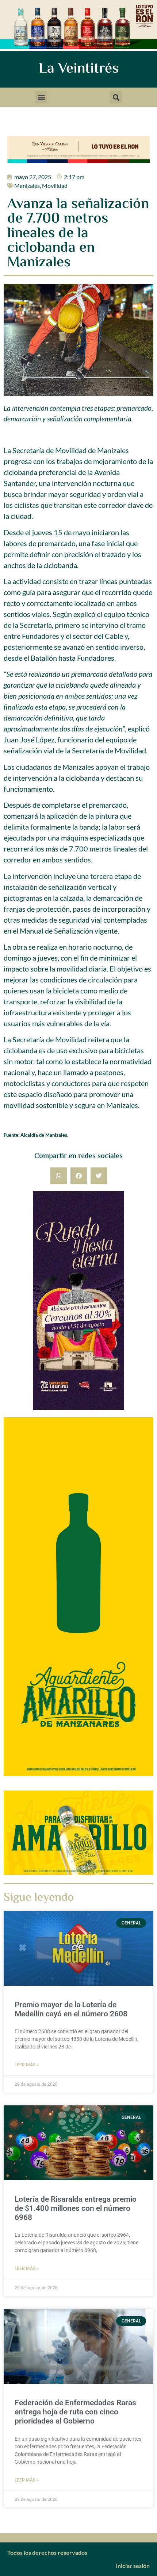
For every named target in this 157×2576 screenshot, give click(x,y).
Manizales (27, 186)
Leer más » (27, 2065)
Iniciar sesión (133, 2566)
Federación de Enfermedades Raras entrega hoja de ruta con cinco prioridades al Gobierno (75, 2412)
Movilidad (55, 186)
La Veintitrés (79, 69)
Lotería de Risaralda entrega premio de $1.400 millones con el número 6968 (76, 2208)
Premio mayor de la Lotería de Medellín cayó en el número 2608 (71, 2009)
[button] (41, 97)
